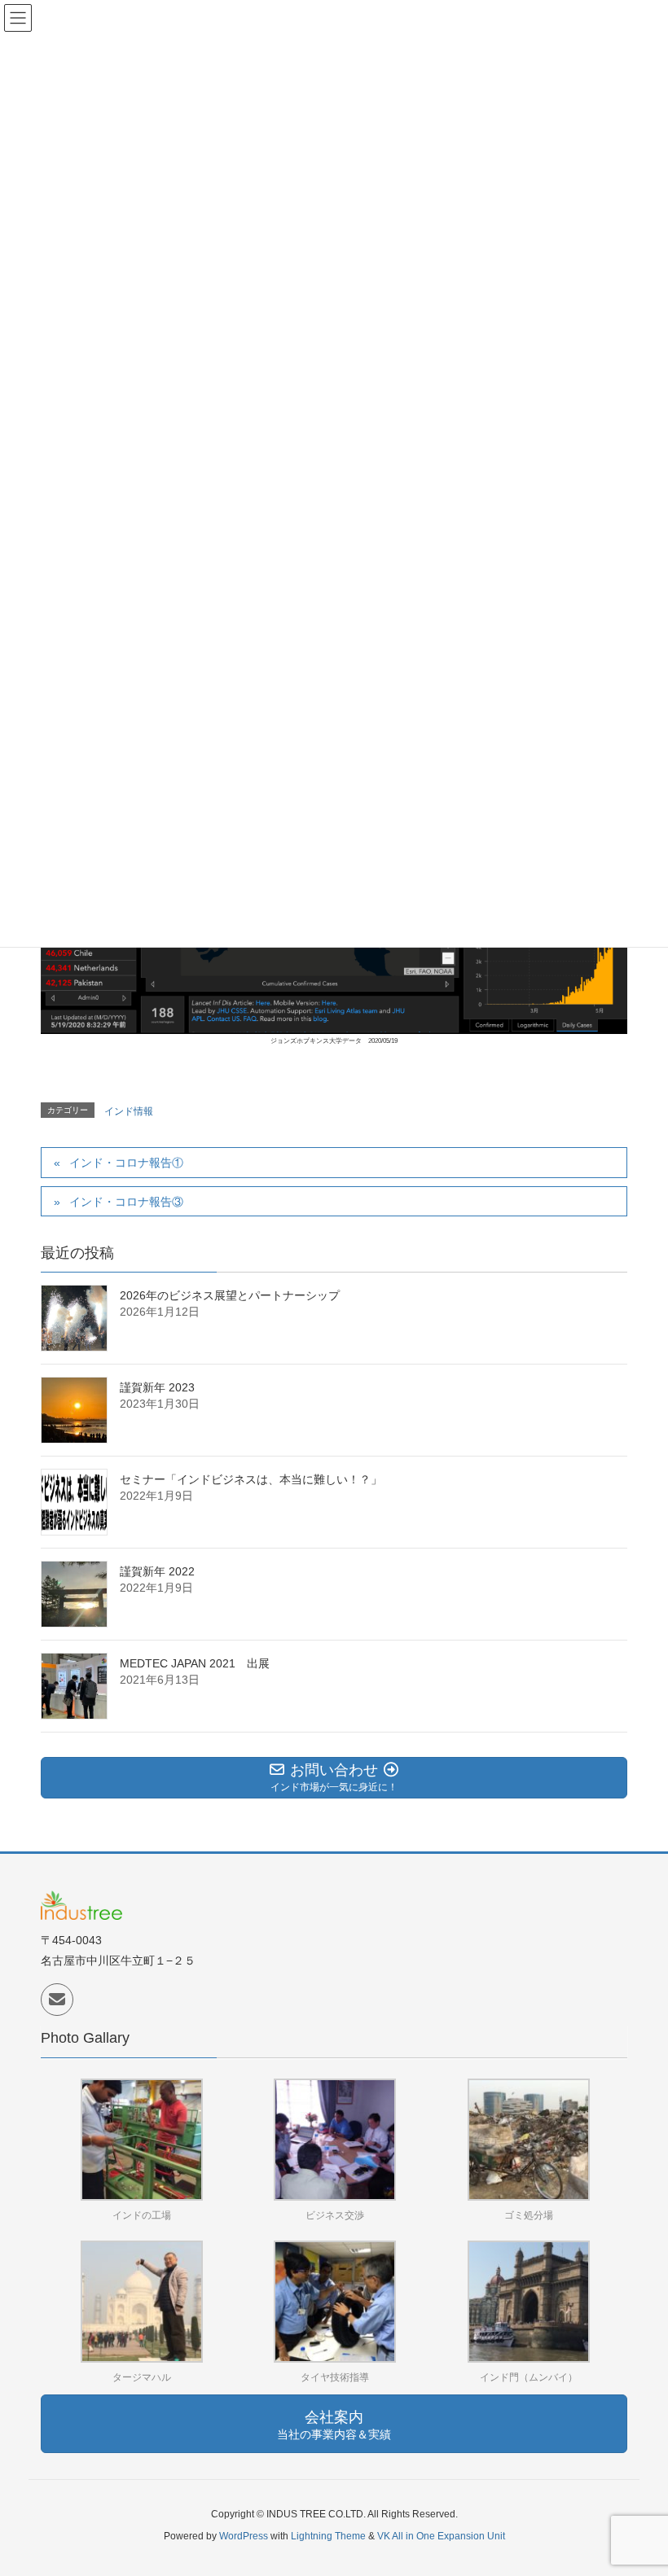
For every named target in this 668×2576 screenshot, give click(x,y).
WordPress (244, 2536)
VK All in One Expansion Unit (441, 2536)
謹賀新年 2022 (157, 1571)
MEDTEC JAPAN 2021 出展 (195, 1663)
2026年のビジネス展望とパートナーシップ (230, 1295)
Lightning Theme (328, 2536)
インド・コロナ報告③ (126, 1202)
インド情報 (129, 1111)
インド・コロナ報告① (126, 1163)
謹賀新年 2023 (157, 1387)
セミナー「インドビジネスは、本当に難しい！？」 (251, 1479)
